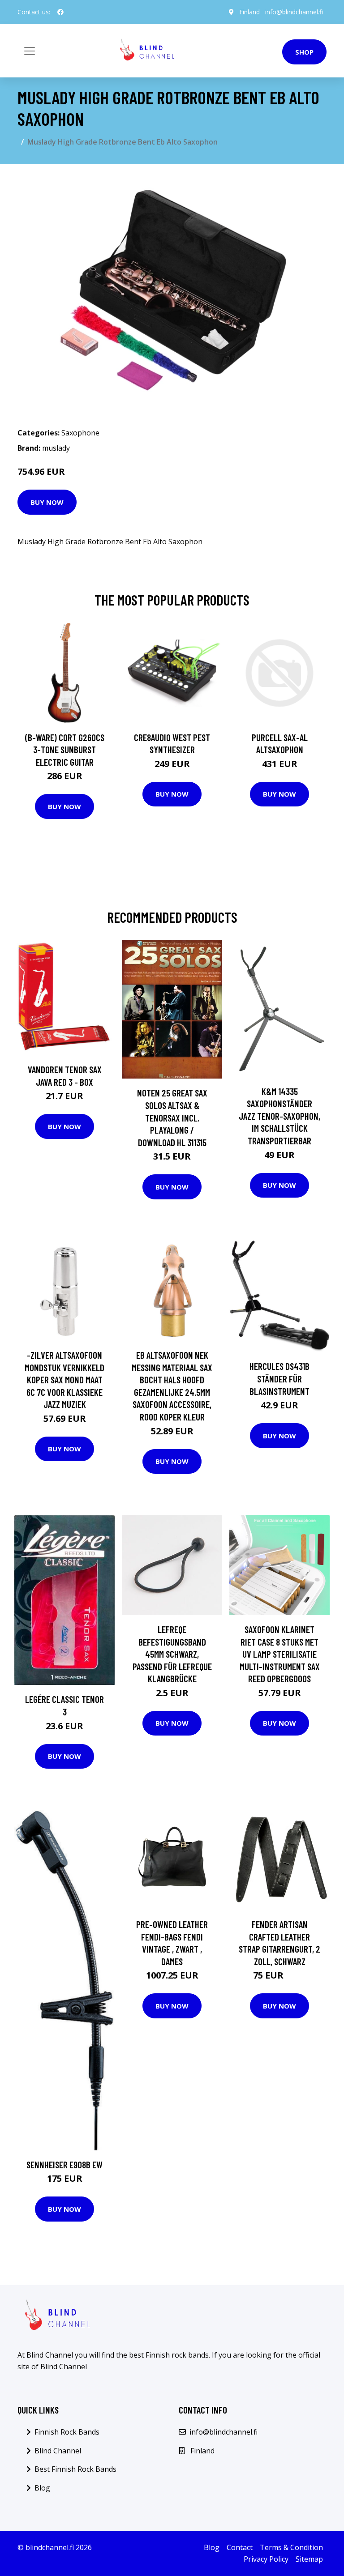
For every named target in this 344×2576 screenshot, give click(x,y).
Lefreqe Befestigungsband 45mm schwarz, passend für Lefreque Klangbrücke (172, 1654)
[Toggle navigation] (30, 51)
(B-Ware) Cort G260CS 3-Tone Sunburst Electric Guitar (65, 750)
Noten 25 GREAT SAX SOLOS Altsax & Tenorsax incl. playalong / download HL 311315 (172, 1117)
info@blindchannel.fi (294, 12)
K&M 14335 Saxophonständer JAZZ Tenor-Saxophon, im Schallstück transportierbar (279, 1116)
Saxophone (80, 433)
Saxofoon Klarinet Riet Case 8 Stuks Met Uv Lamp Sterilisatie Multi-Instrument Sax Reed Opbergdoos (280, 1654)
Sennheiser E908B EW (64, 2164)
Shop (304, 52)
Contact (240, 2547)
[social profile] (60, 12)
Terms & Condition (291, 2547)
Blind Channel (58, 2451)
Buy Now (47, 502)
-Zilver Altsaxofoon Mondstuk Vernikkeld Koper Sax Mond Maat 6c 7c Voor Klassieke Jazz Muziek (64, 1380)
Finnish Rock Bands (67, 2432)
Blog (42, 2488)
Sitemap (309, 2559)
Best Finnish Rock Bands (75, 2469)
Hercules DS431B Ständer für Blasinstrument (279, 1378)
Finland (249, 12)
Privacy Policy (266, 2559)
